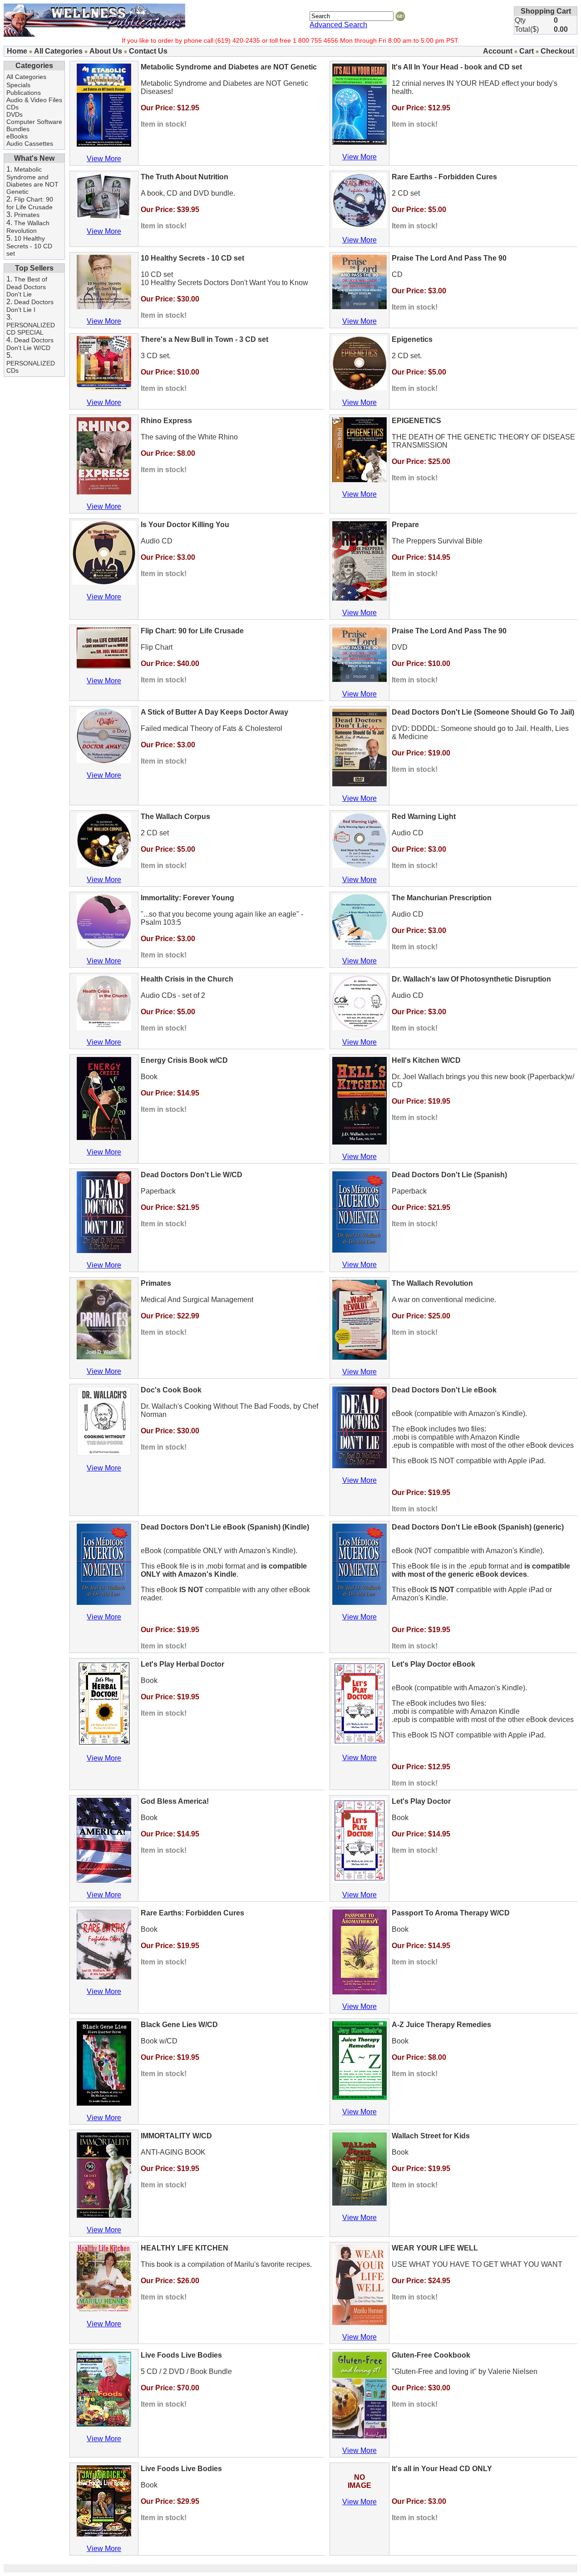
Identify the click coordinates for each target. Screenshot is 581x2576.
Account (498, 51)
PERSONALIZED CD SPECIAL (31, 329)
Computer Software (34, 122)
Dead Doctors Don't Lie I (30, 306)
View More (104, 159)
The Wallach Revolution (28, 227)
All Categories (58, 51)
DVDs (15, 114)
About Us (106, 51)
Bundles (18, 129)
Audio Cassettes (30, 143)
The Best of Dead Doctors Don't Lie (27, 287)
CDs (12, 107)
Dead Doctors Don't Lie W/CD (30, 344)
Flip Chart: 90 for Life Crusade (30, 203)
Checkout (557, 51)
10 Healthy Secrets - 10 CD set (29, 246)
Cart (527, 51)
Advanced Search (338, 25)
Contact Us (148, 51)
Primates (27, 215)
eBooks (17, 136)
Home (17, 51)
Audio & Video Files (34, 100)
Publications (24, 93)
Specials (18, 85)
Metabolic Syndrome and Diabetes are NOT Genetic (32, 180)
